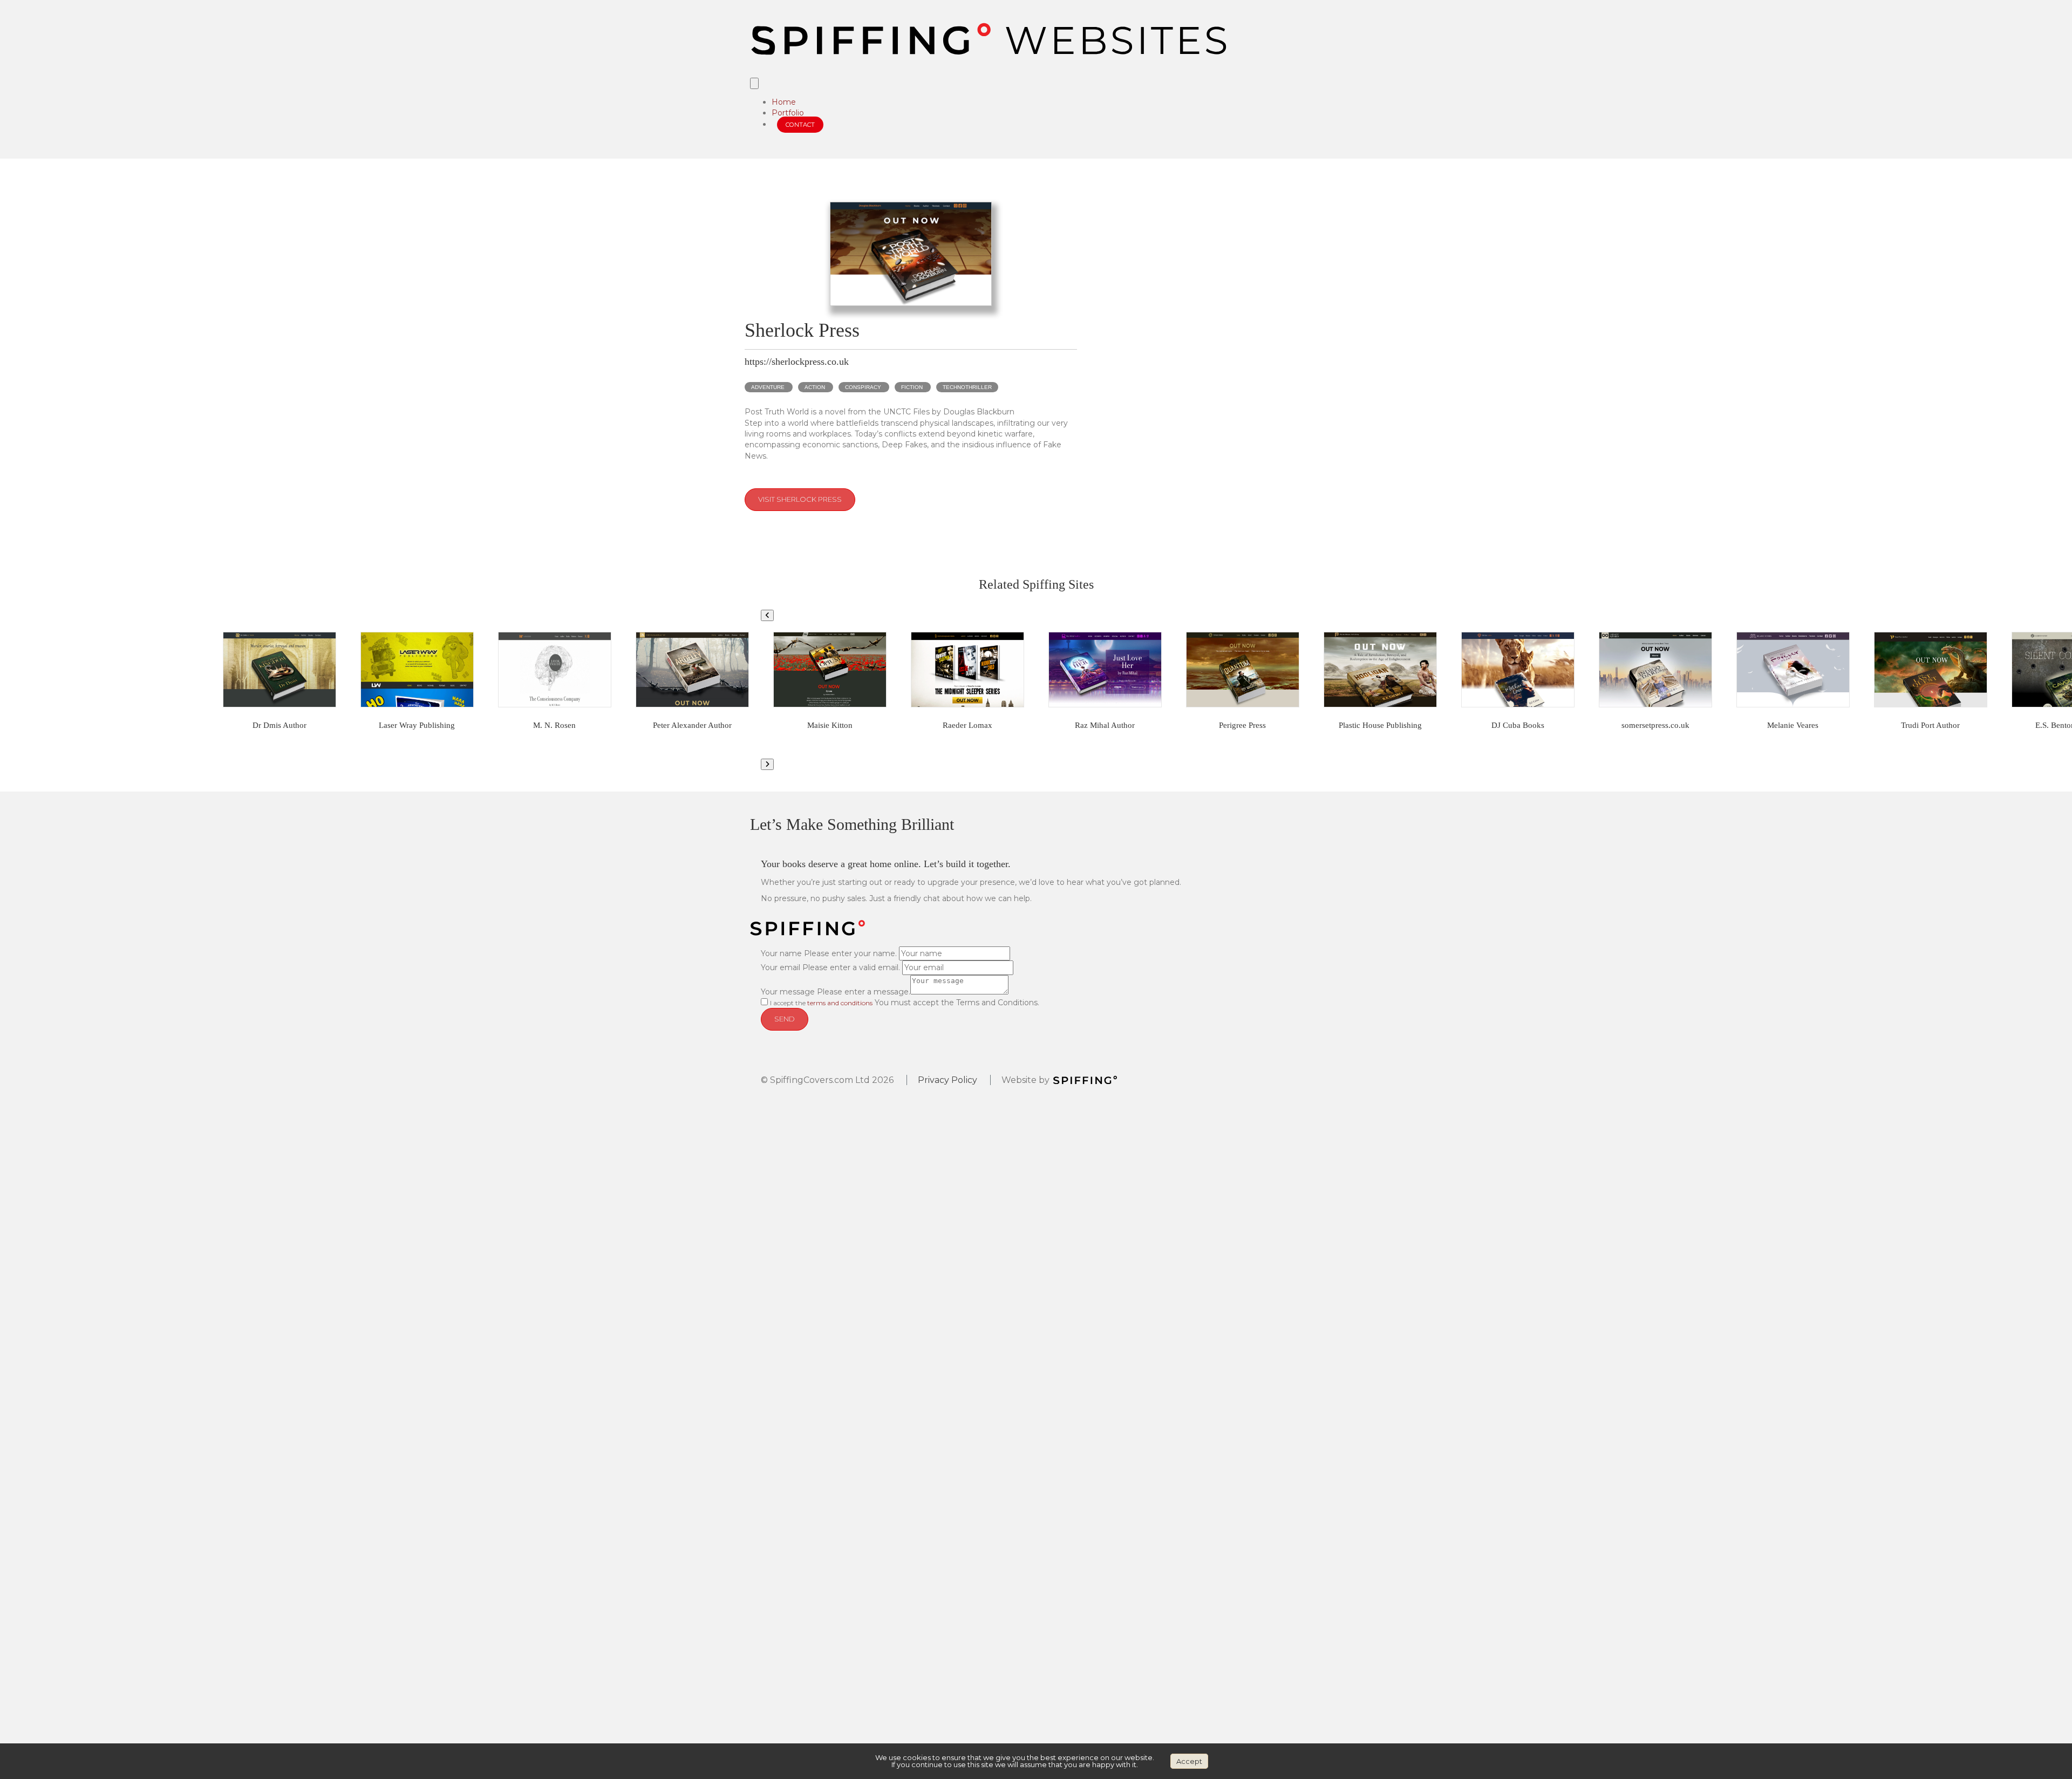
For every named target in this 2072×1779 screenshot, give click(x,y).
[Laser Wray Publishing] (417, 670)
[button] (767, 615)
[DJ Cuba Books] (1518, 670)
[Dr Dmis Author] (280, 670)
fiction (912, 387)
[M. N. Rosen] (555, 670)
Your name (781, 953)
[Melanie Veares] (1793, 670)
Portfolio (788, 113)
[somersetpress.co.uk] (1655, 670)
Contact (800, 125)
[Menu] (754, 83)
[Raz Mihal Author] (1105, 670)
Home (784, 102)
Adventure (768, 387)
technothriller (967, 387)
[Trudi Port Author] (1931, 670)
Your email (781, 967)
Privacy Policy (948, 1080)
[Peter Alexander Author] (692, 670)
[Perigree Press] (1243, 670)
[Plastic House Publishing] (1380, 670)
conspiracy (863, 387)
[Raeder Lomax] (967, 670)
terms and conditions (840, 1003)
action (815, 387)
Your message (788, 992)
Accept (1189, 1761)
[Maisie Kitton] (830, 670)
